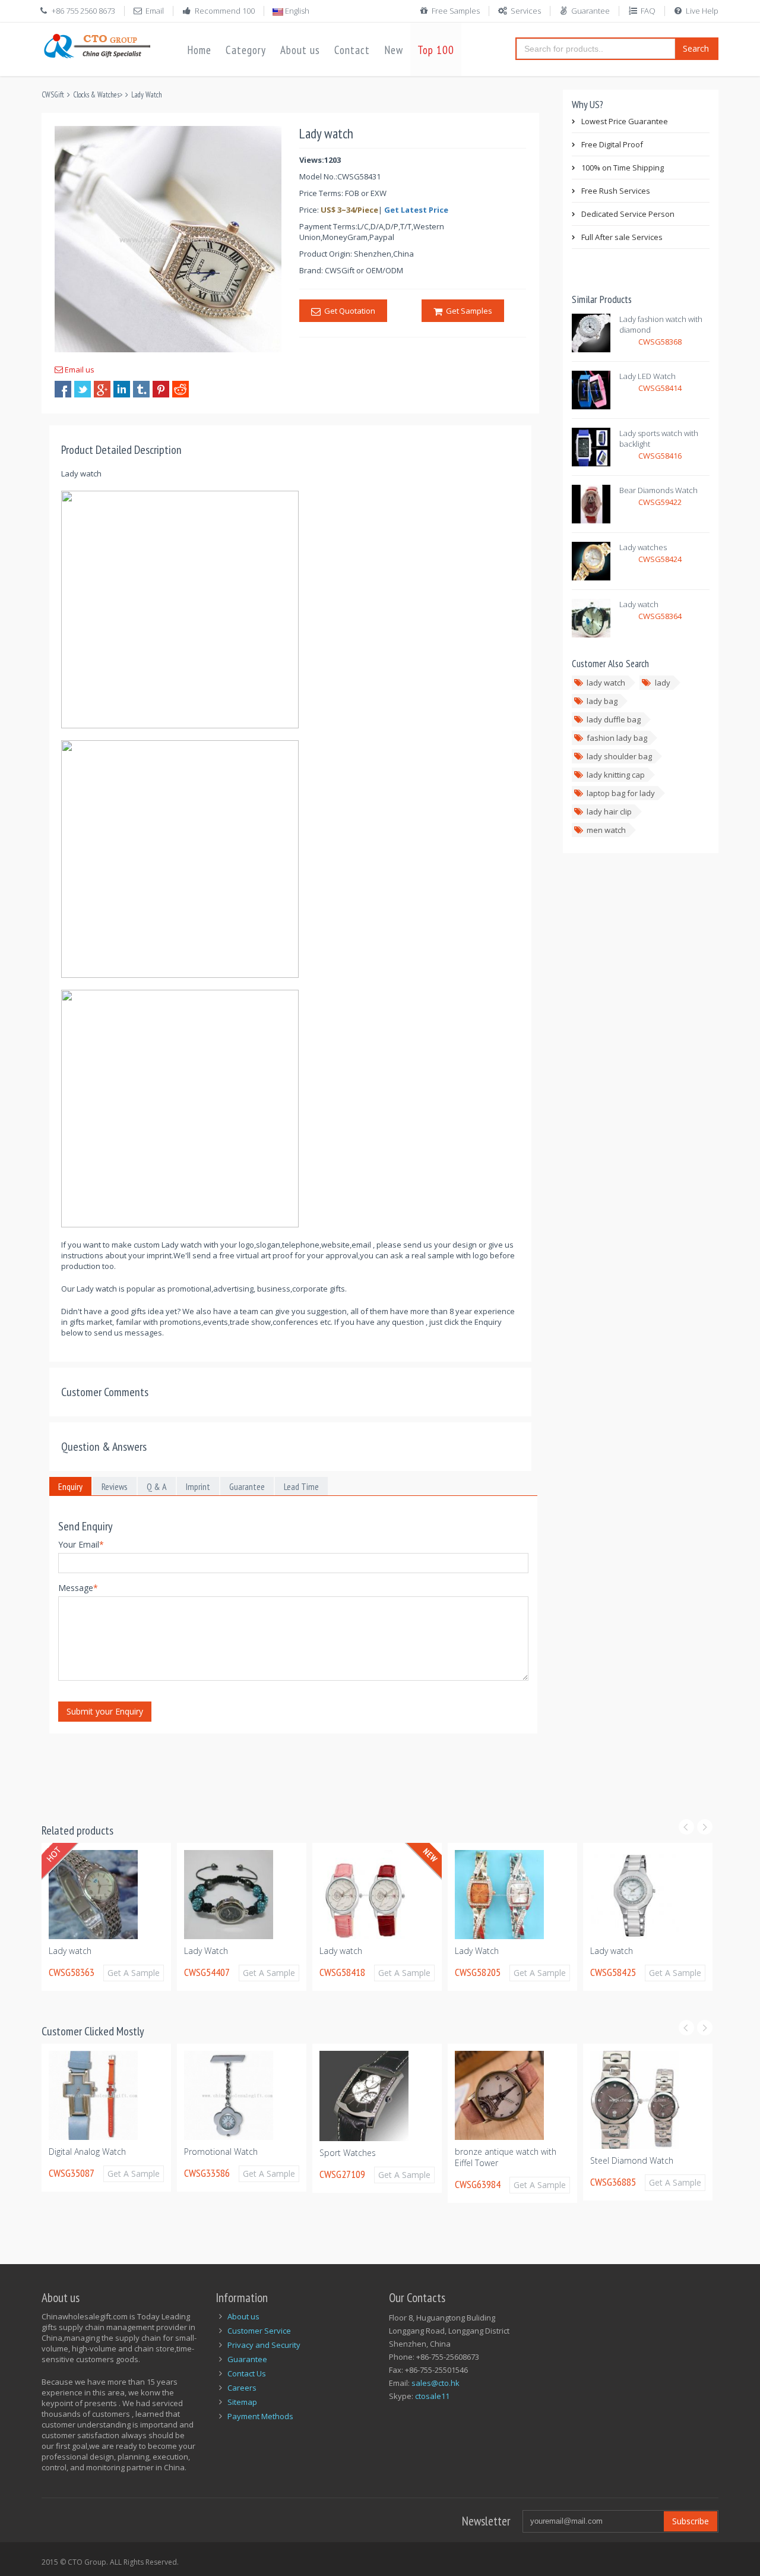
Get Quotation (348, 311)
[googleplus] (102, 389)
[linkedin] (122, 389)
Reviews (115, 1486)
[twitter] (83, 389)
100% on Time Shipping (623, 168)
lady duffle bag (614, 719)
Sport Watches (212, 2153)
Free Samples (456, 11)
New (394, 50)
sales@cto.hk (436, 2383)
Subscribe (691, 2521)
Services (526, 11)
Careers (242, 2388)
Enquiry (70, 1486)
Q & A (157, 1486)
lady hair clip (609, 812)
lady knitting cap (616, 775)
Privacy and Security (264, 2345)
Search (696, 48)
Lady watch (639, 604)
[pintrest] (161, 389)
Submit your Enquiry (105, 1711)
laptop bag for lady (621, 793)
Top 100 (436, 50)
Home (199, 50)
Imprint (198, 1486)
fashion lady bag (617, 738)
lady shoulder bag (619, 756)
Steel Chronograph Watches (644, 2200)
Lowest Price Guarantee (625, 121)
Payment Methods (260, 2416)
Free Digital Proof (612, 144)
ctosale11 (432, 2396)
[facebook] (63, 389)
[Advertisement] (258, 1771)
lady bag (602, 701)
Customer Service (259, 2331)
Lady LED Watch (647, 376)
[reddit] (180, 389)
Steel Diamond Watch (496, 2160)
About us (300, 50)
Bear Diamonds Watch (658, 490)
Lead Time (301, 1486)
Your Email (81, 1544)
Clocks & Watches (96, 95)
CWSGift (53, 95)
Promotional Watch (85, 2152)
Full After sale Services (622, 237)
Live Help (702, 11)
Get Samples (467, 311)
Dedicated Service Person (628, 214)
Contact (352, 50)
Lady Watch (147, 95)
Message (78, 1588)
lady (663, 683)
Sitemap (242, 2402)
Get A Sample (134, 1973)
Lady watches (643, 547)
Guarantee (590, 11)
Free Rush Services (616, 191)
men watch (606, 830)
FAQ (648, 11)
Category (246, 50)
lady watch (606, 683)
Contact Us (247, 2373)
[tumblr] (141, 389)
